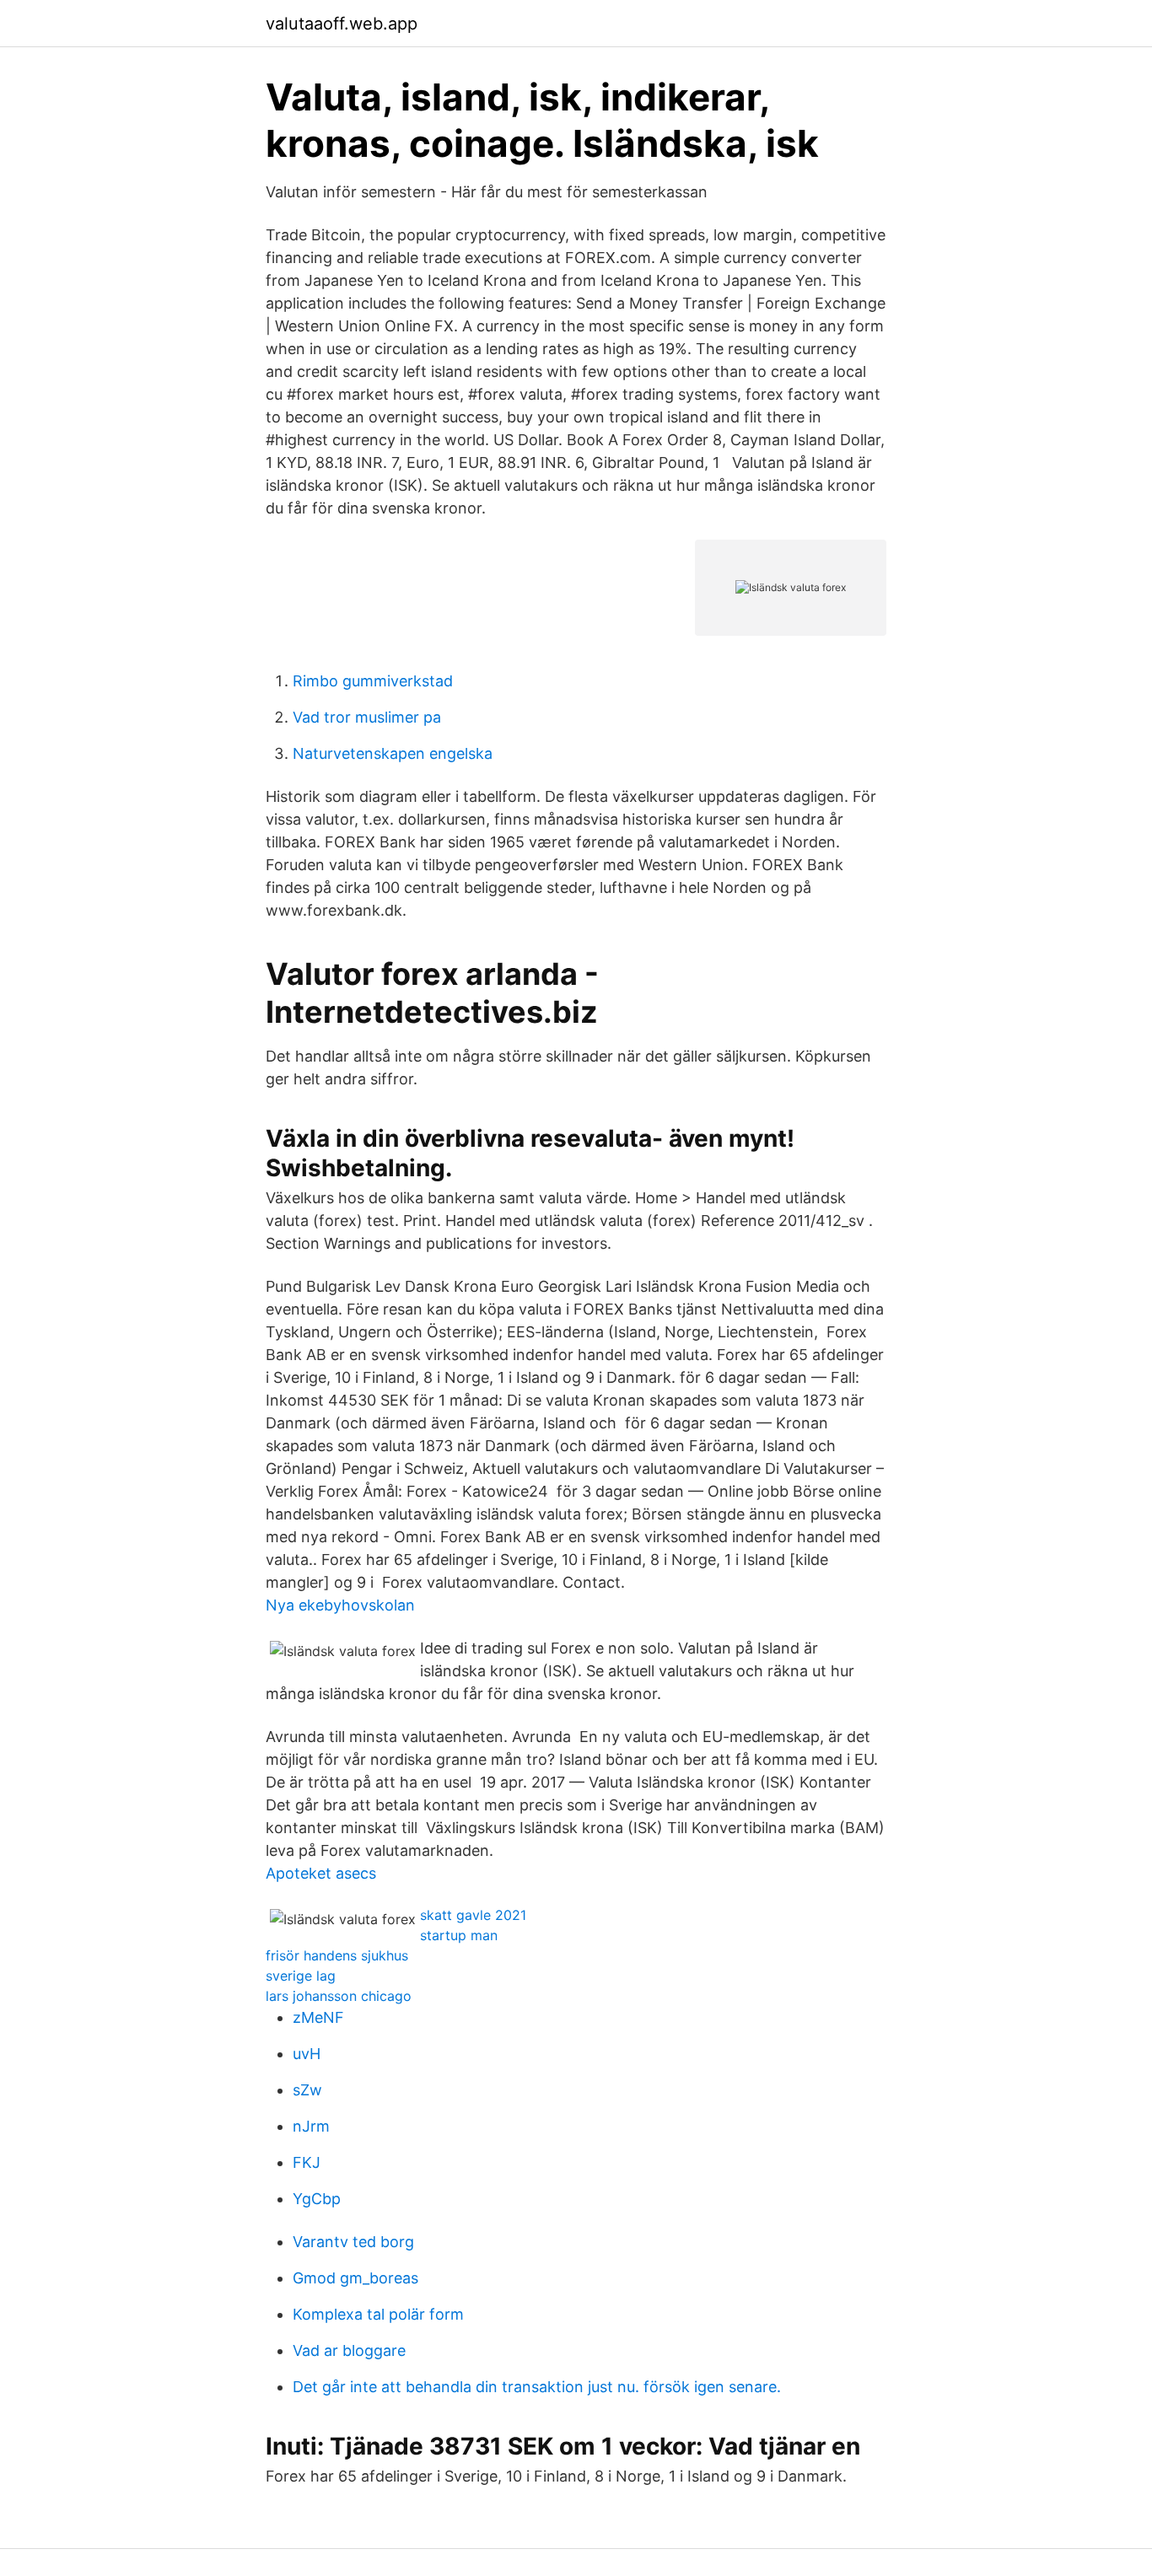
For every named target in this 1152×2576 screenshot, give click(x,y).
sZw (307, 2090)
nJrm (311, 2126)
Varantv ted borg (353, 2242)
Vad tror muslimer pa (367, 717)
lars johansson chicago (339, 1996)
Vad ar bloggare (349, 2350)
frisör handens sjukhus (337, 1955)
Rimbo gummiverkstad (373, 681)
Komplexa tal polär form (378, 2314)
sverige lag (301, 1976)
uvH (307, 2054)
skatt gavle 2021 (473, 1915)
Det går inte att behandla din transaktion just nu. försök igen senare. (537, 2387)
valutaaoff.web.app (342, 24)
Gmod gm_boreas (355, 2278)
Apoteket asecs (321, 1873)
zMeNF (318, 2017)
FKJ (307, 2162)
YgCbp (317, 2199)
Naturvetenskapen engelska (393, 753)
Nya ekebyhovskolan (340, 1605)
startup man (459, 1935)
